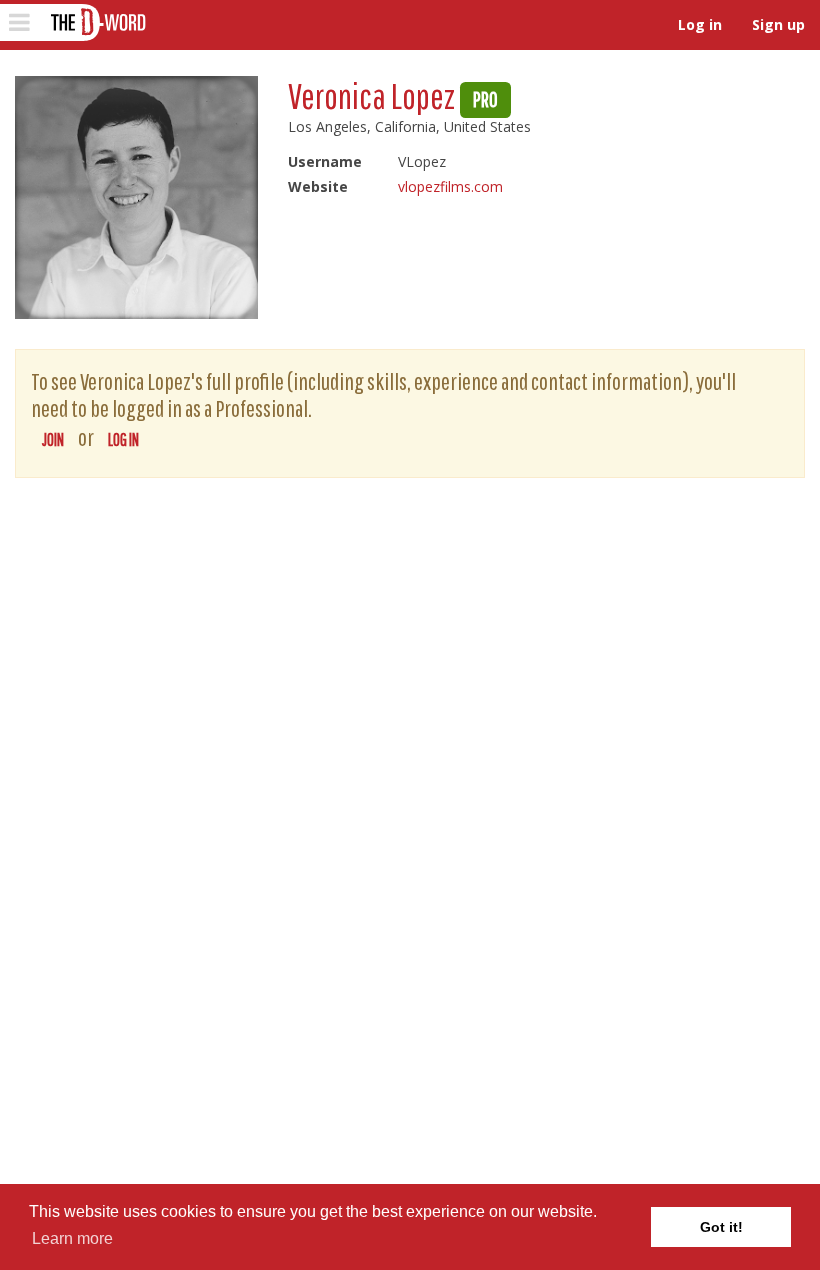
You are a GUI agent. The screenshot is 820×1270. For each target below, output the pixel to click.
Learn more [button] (72, 1238)
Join (53, 439)
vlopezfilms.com (450, 186)
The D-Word (96, 22)
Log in (700, 24)
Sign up (778, 24)
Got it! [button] (721, 1227)
